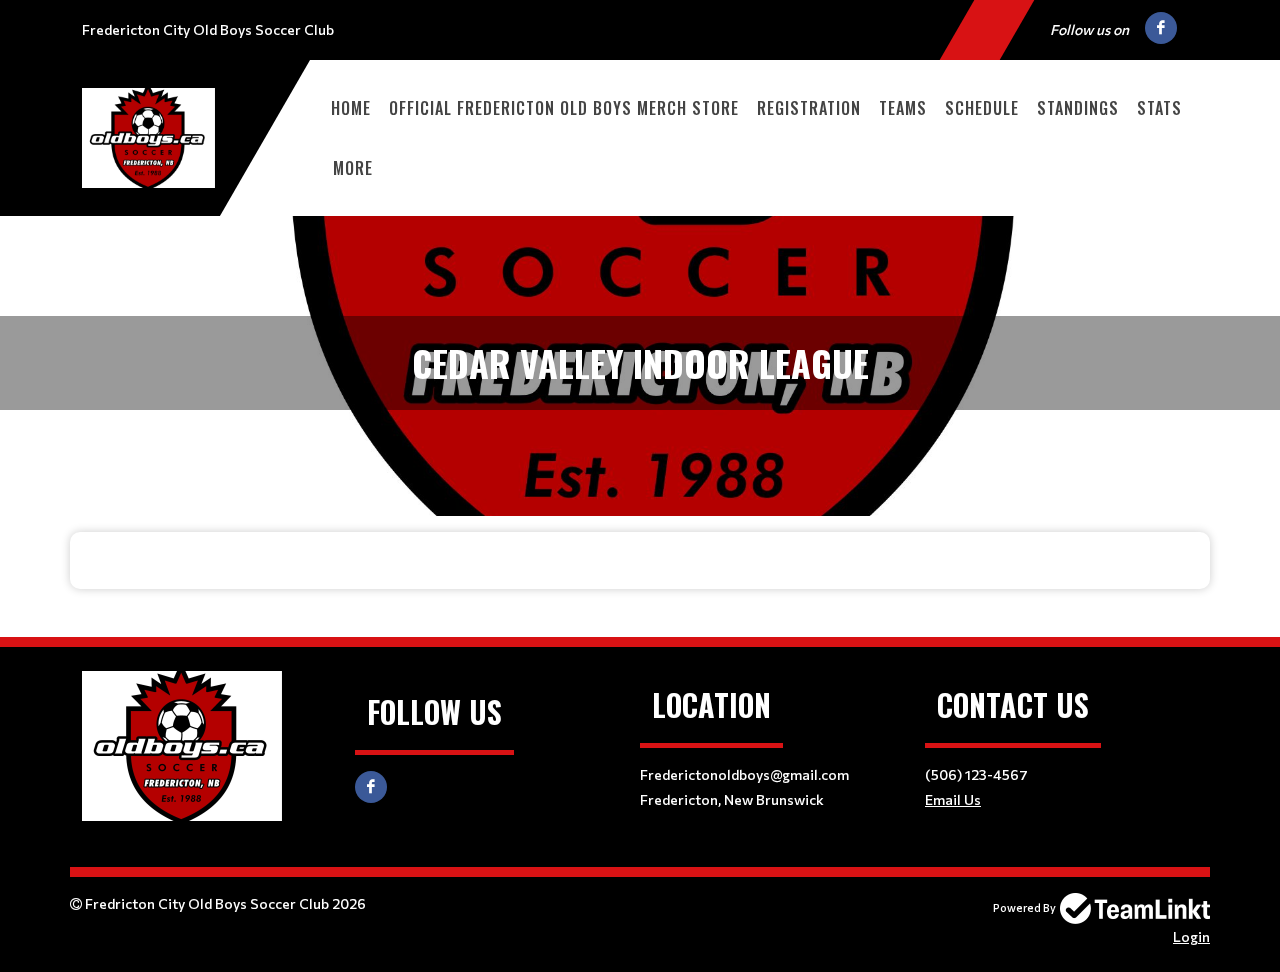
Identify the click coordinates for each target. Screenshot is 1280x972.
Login (1191, 936)
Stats (1159, 108)
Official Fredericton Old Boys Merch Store (564, 108)
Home (351, 108)
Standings (1078, 108)
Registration (809, 108)
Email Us (953, 799)
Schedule (982, 108)
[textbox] (640, 561)
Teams (903, 108)
